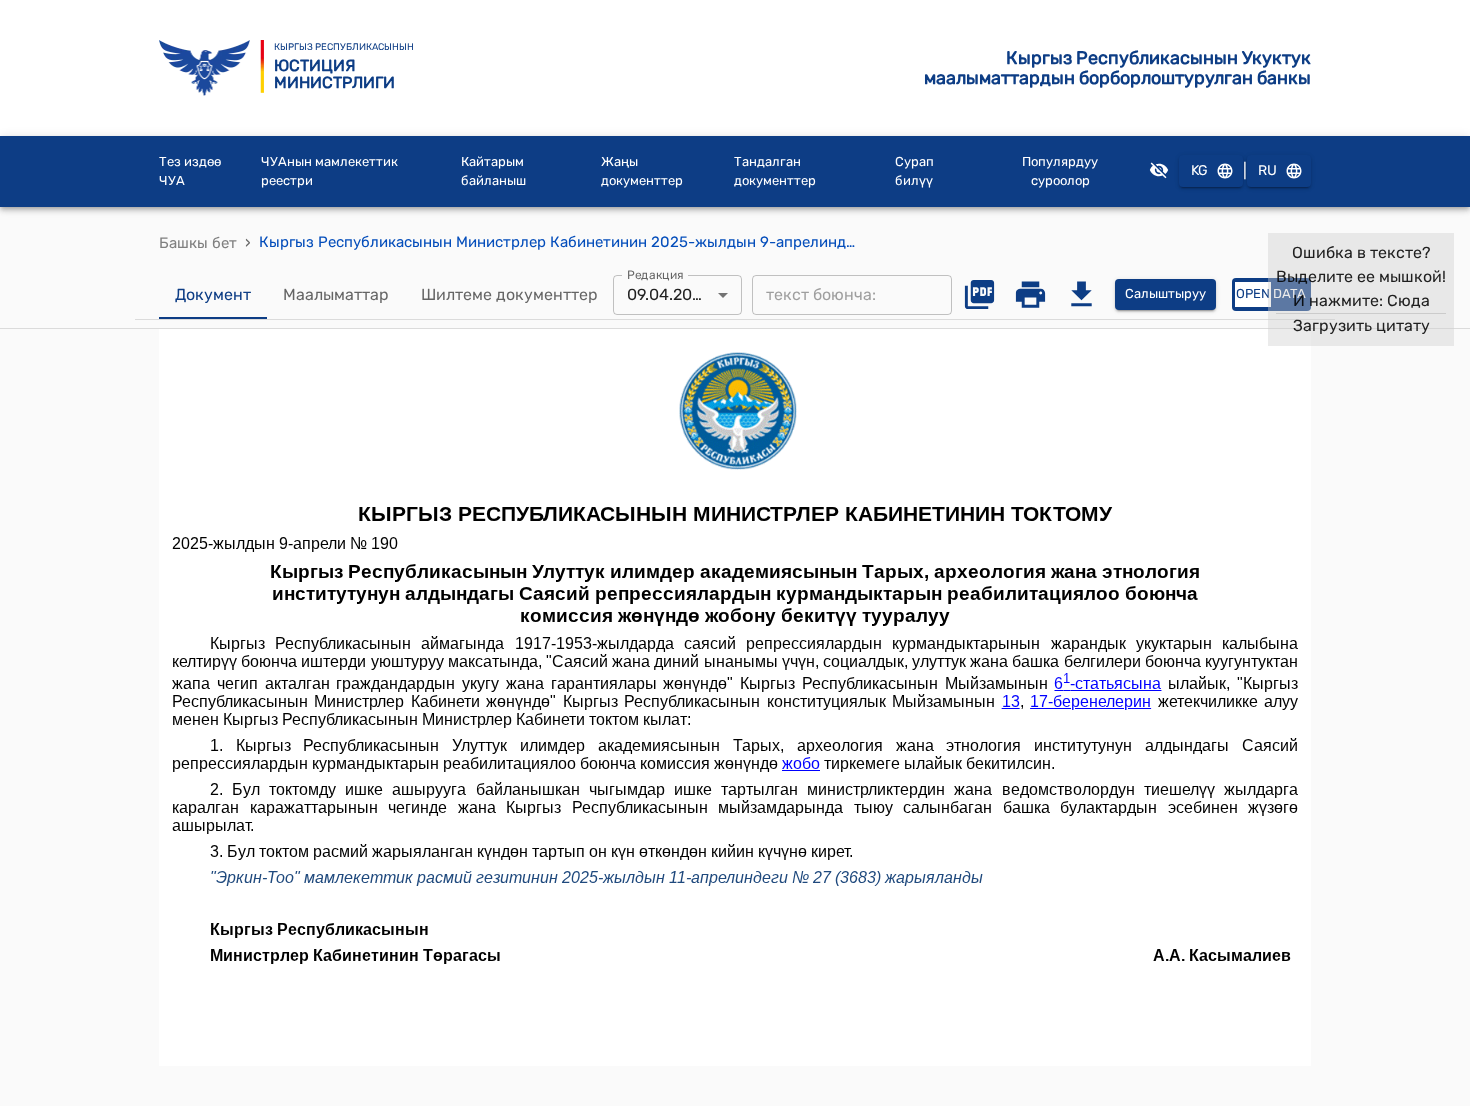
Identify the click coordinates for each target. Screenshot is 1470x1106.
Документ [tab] (213, 294)
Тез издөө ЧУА (190, 171)
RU (1267, 170)
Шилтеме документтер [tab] (509, 294)
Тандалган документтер (775, 171)
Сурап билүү (914, 171)
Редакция (655, 274)
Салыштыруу (1165, 293)
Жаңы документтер (642, 171)
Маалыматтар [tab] (336, 294)
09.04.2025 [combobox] (669, 294)
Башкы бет (198, 243)
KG (1199, 170)
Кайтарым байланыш (493, 171)
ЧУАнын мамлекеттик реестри (329, 171)
